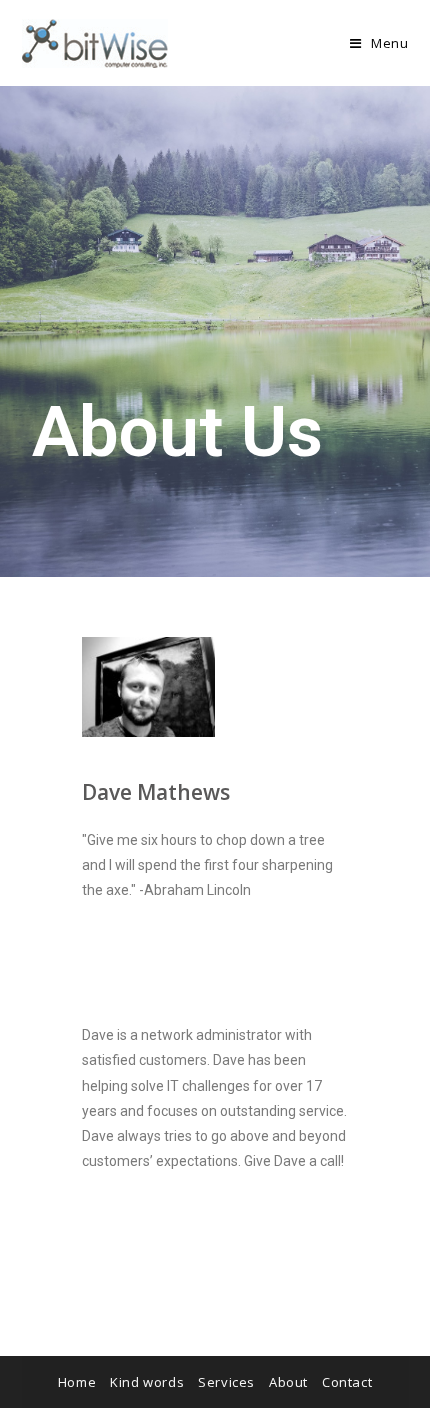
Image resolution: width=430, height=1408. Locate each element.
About (288, 1382)
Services (226, 1382)
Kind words (147, 1382)
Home (77, 1382)
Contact (347, 1382)
